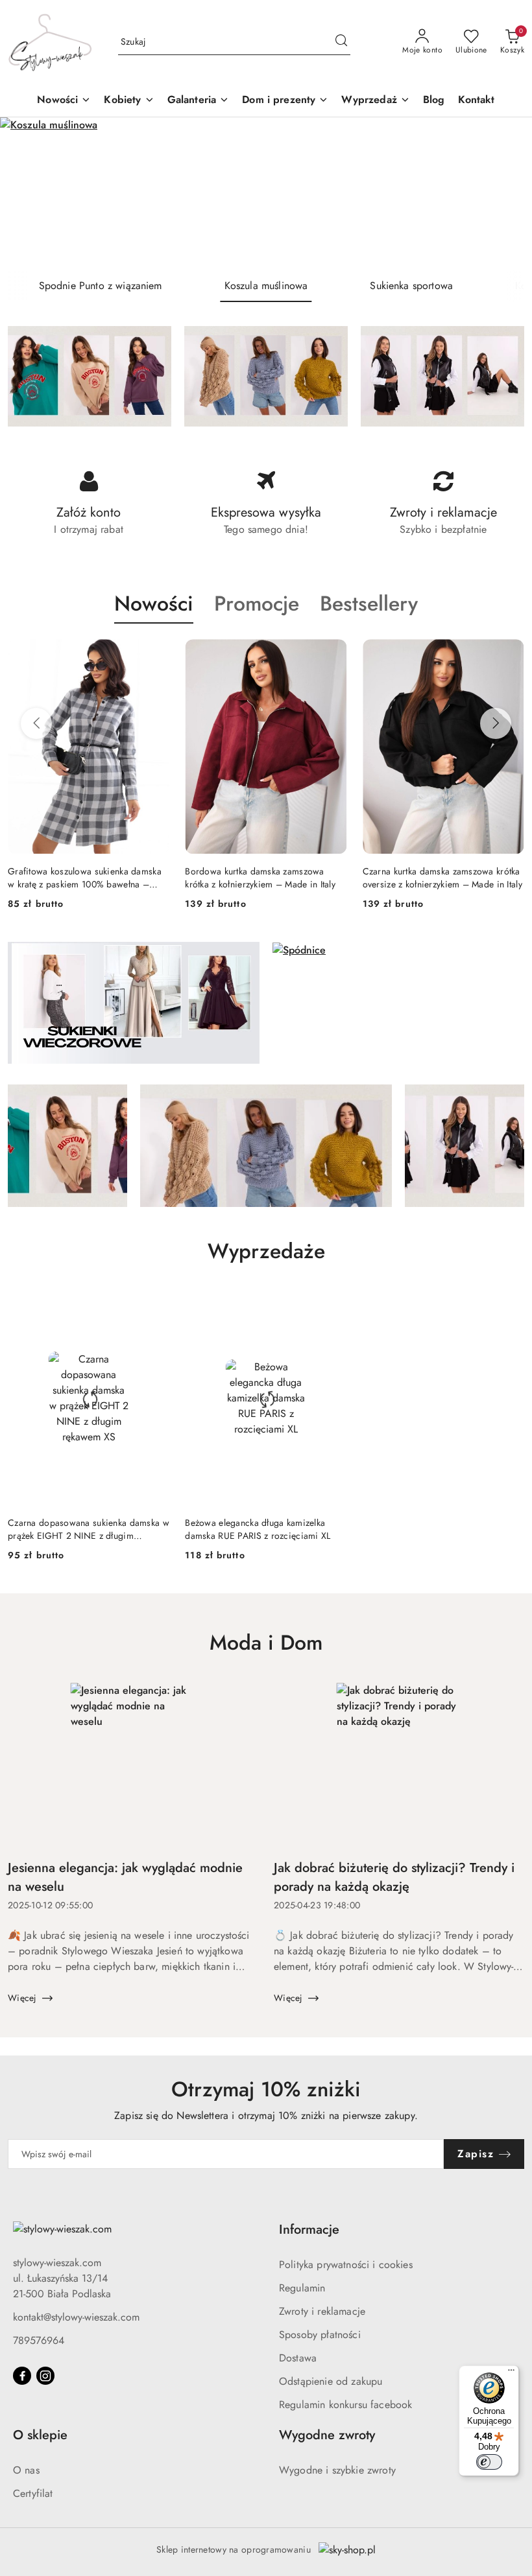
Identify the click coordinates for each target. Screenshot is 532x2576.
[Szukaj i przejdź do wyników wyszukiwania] (341, 42)
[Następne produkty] (496, 723)
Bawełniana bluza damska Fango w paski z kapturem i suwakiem (432, 878)
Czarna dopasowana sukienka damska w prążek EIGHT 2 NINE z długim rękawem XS (89, 1529)
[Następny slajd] (503, 193)
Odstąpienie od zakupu (331, 2381)
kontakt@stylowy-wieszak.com (76, 2317)
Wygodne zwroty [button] (327, 2435)
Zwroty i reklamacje (322, 2311)
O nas (26, 2470)
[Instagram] (45, 2376)
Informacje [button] (309, 2230)
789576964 (39, 2340)
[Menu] (511, 2373)
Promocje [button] (257, 603)
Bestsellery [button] (369, 603)
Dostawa (298, 2358)
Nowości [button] (154, 603)
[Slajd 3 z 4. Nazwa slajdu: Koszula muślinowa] (266, 193)
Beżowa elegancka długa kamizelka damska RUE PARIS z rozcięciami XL (258, 1529)
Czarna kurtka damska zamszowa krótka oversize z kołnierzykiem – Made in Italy (265, 878)
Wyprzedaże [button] (266, 1251)
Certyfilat (33, 2493)
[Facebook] (22, 2376)
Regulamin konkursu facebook (345, 2405)
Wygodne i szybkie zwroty (337, 2470)
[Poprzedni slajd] (29, 193)
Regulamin (302, 2288)
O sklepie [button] (40, 2435)
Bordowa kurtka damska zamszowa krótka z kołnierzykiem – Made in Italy (83, 878)
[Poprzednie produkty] (36, 723)
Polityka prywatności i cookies (346, 2265)
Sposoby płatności (320, 2335)
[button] (129, 101)
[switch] (489, 2462)
